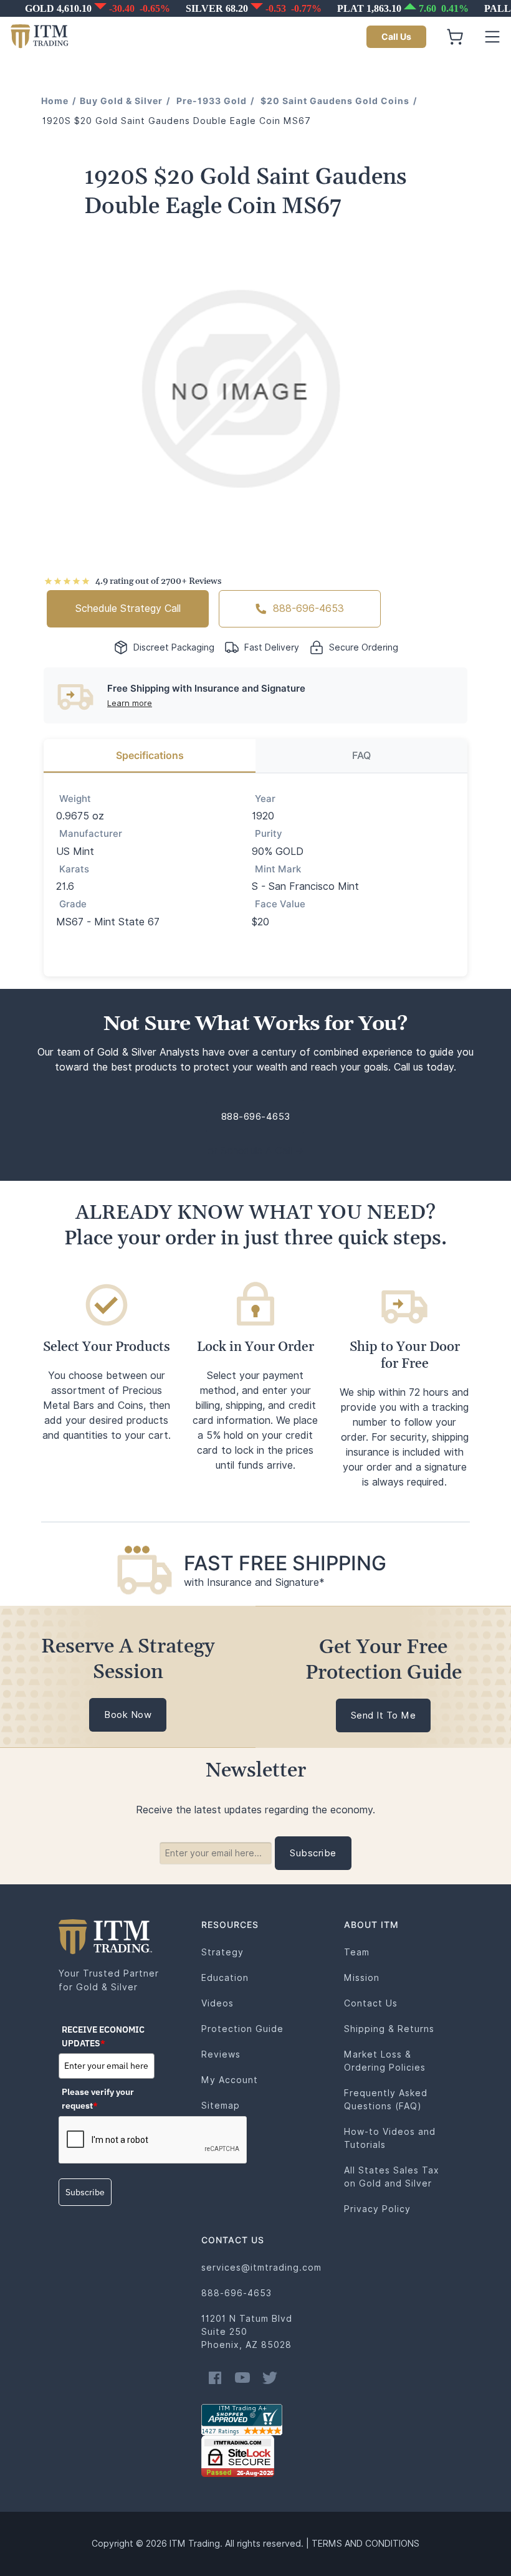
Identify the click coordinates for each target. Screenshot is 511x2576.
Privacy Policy (377, 2209)
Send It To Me (384, 1715)
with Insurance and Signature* (254, 1582)
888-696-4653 (308, 608)
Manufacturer (91, 834)
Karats (74, 869)
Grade (73, 904)
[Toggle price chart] (257, 9)
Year (265, 799)
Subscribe (85, 2192)
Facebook (215, 2378)
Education (225, 1978)
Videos (217, 2003)
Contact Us (371, 2003)
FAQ (361, 756)
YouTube (242, 2378)
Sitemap (221, 2106)
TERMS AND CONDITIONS (365, 2544)
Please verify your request (98, 2099)
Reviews (221, 2054)
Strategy (222, 1952)
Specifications (150, 756)
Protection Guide (242, 2029)
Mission (362, 1978)
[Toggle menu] (492, 37)
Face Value (280, 904)
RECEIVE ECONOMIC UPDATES (103, 2036)
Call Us (396, 37)
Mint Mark (278, 869)
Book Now (128, 1715)
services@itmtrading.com (261, 2268)
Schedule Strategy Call (128, 608)
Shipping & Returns (389, 2029)
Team (357, 1952)
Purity (269, 834)
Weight (75, 799)
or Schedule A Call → (256, 1151)
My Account (230, 2080)
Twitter (270, 2378)
